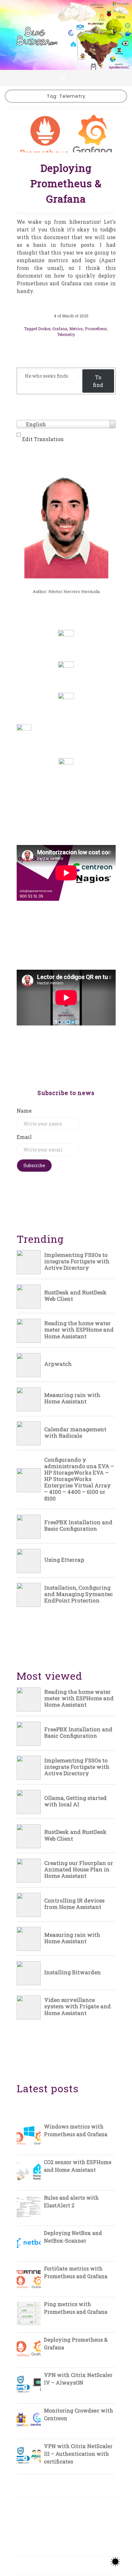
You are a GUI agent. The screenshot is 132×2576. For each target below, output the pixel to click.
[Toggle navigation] (62, 78)
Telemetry (66, 334)
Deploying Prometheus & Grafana (66, 183)
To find (98, 381)
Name (24, 1111)
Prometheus (96, 329)
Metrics (76, 329)
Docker (44, 329)
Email (24, 1137)
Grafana (60, 329)
